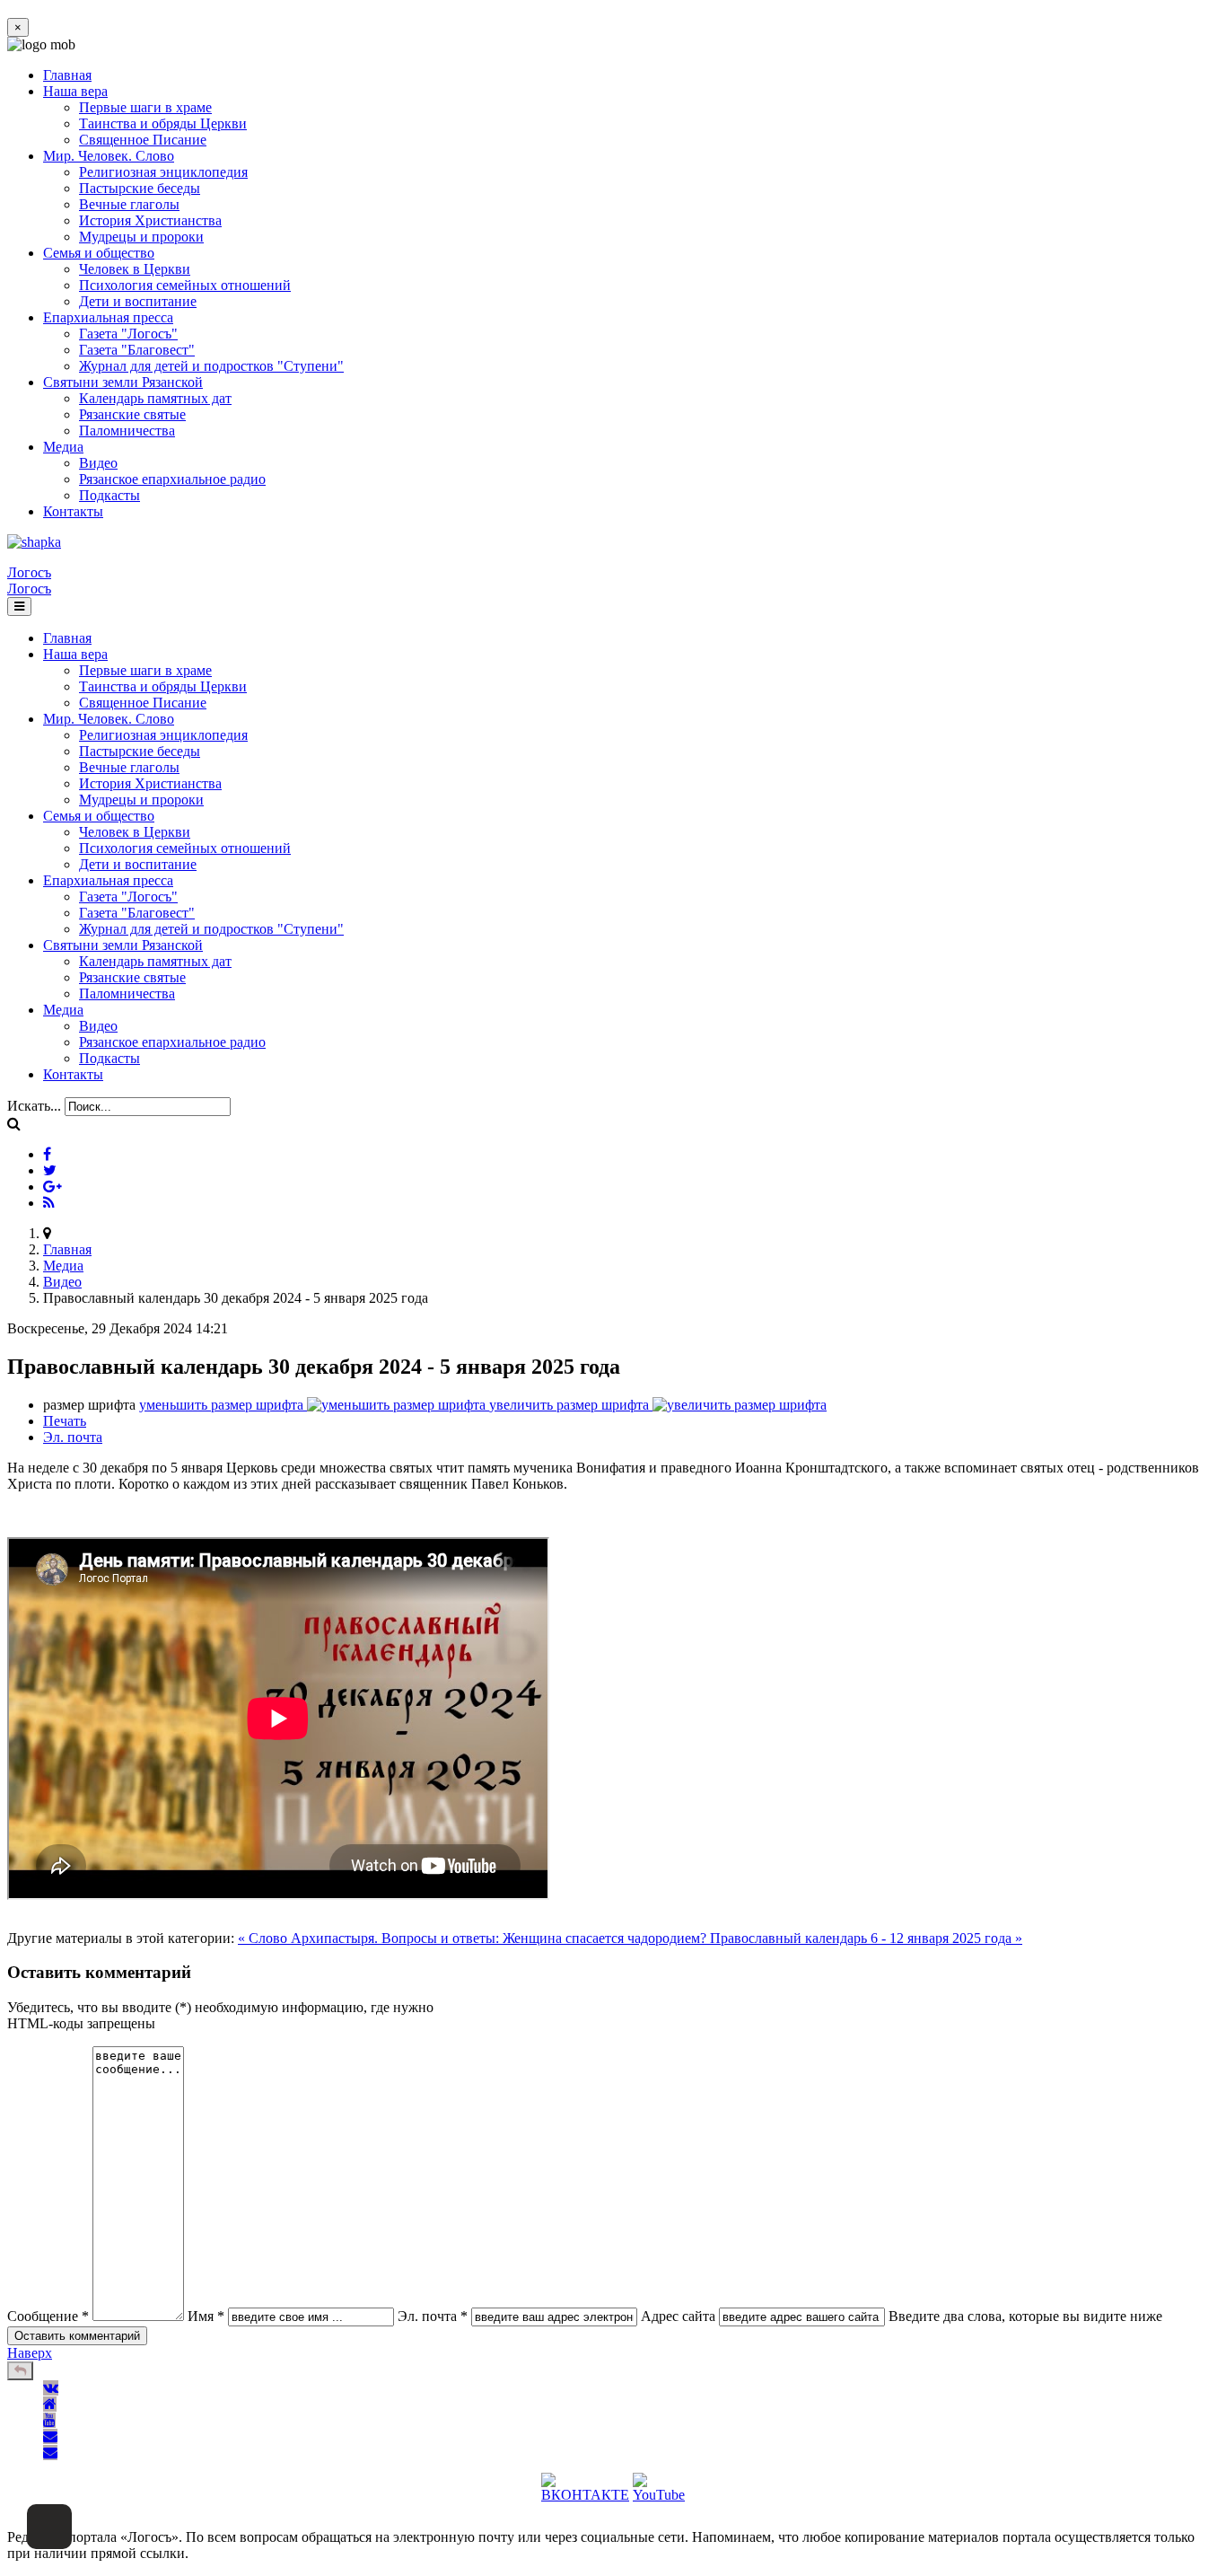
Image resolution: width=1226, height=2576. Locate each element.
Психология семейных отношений (185, 285)
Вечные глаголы (129, 204)
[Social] (47, 1154)
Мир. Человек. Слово (109, 156)
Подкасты (109, 495)
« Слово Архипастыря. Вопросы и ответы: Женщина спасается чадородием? (474, 1938)
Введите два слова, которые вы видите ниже (1025, 2316)
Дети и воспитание (138, 301)
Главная (67, 75)
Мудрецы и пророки (141, 237)
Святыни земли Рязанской (123, 382)
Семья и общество (99, 253)
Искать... (34, 1106)
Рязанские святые (132, 414)
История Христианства (150, 220)
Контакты (73, 511)
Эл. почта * (433, 2316)
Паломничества (127, 431)
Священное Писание (143, 140)
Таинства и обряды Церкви (163, 123)
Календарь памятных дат (155, 398)
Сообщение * (48, 2316)
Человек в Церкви (135, 269)
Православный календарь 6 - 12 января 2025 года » (866, 1938)
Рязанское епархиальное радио (172, 479)
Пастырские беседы (140, 188)
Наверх (30, 2353)
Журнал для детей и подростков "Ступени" (211, 366)
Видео (98, 463)
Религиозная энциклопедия (163, 172)
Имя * (206, 2316)
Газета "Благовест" (137, 350)
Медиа (63, 447)
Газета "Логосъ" (128, 334)
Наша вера (75, 91)
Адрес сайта (678, 2316)
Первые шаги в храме (145, 107)
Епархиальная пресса (108, 317)
